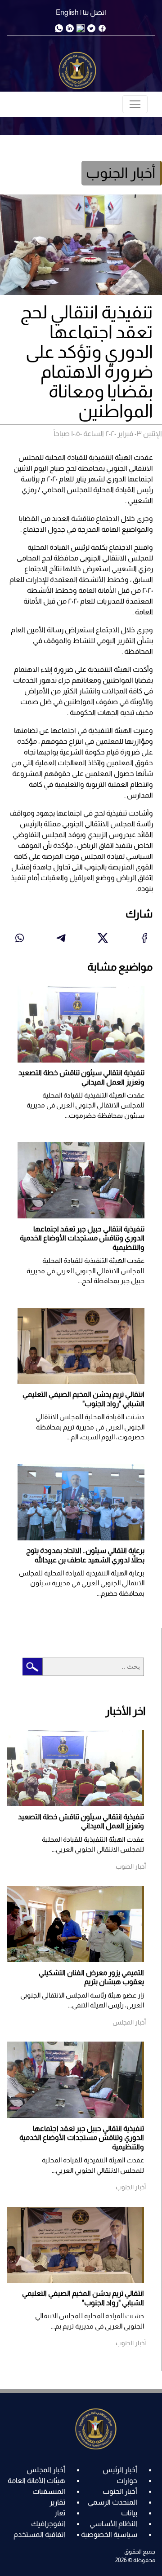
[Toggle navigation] (135, 104)
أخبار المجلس (46, 2470)
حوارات (127, 2481)
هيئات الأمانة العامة (36, 2481)
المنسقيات (49, 2491)
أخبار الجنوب (120, 2491)
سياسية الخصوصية (109, 2534)
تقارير (57, 2502)
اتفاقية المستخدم (39, 2534)
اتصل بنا (94, 12)
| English (69, 12)
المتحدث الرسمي (112, 2502)
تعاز (60, 2513)
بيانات (129, 2513)
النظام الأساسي (113, 2524)
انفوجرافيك (48, 2524)
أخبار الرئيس (120, 2470)
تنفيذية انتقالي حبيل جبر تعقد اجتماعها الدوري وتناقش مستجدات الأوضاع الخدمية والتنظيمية (82, 1238)
